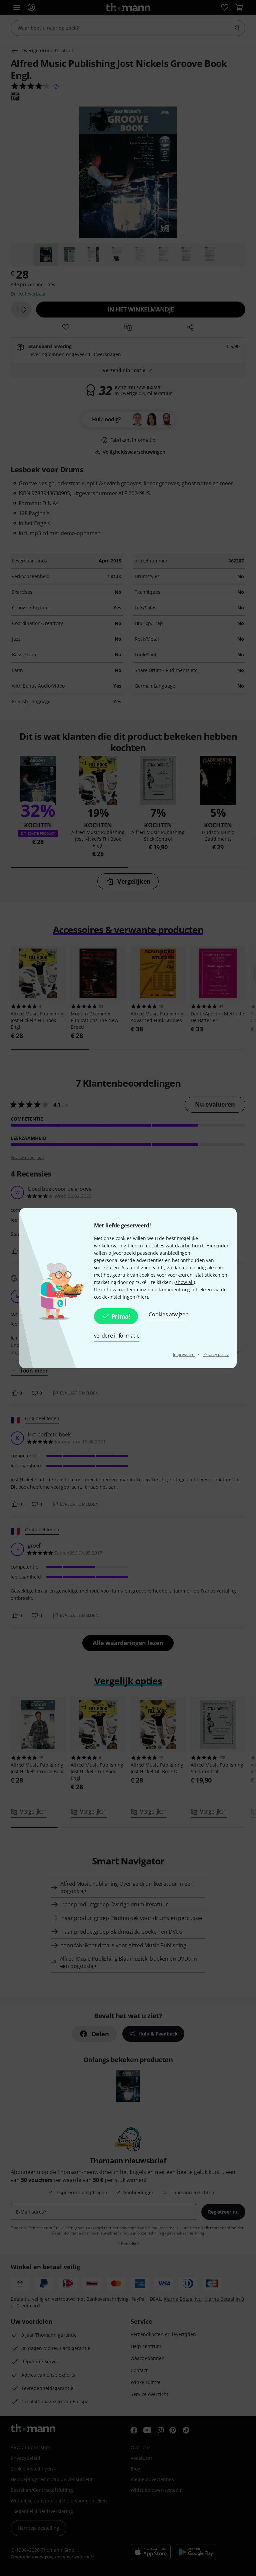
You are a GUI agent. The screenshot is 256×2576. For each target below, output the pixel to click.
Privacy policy (216, 1354)
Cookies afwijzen (168, 1314)
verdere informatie (117, 1336)
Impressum (184, 1354)
